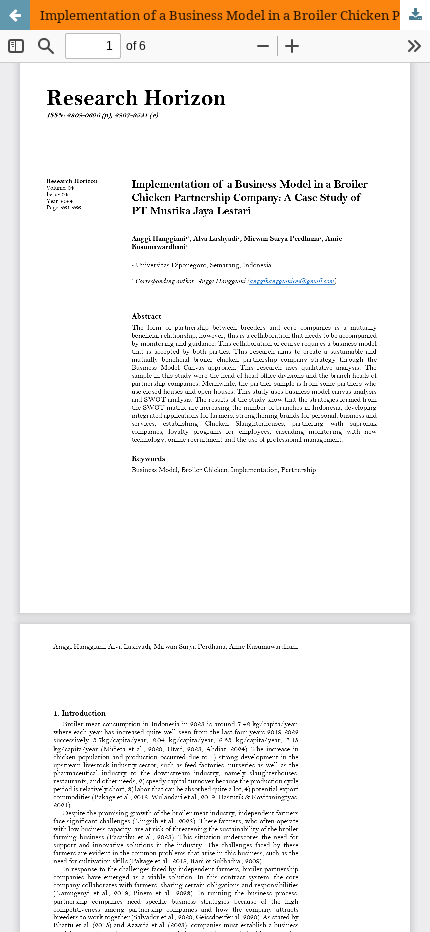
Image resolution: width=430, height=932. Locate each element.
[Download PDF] (415, 15)
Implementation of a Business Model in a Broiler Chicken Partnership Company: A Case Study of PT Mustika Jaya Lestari (235, 15)
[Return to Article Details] (15, 15)
